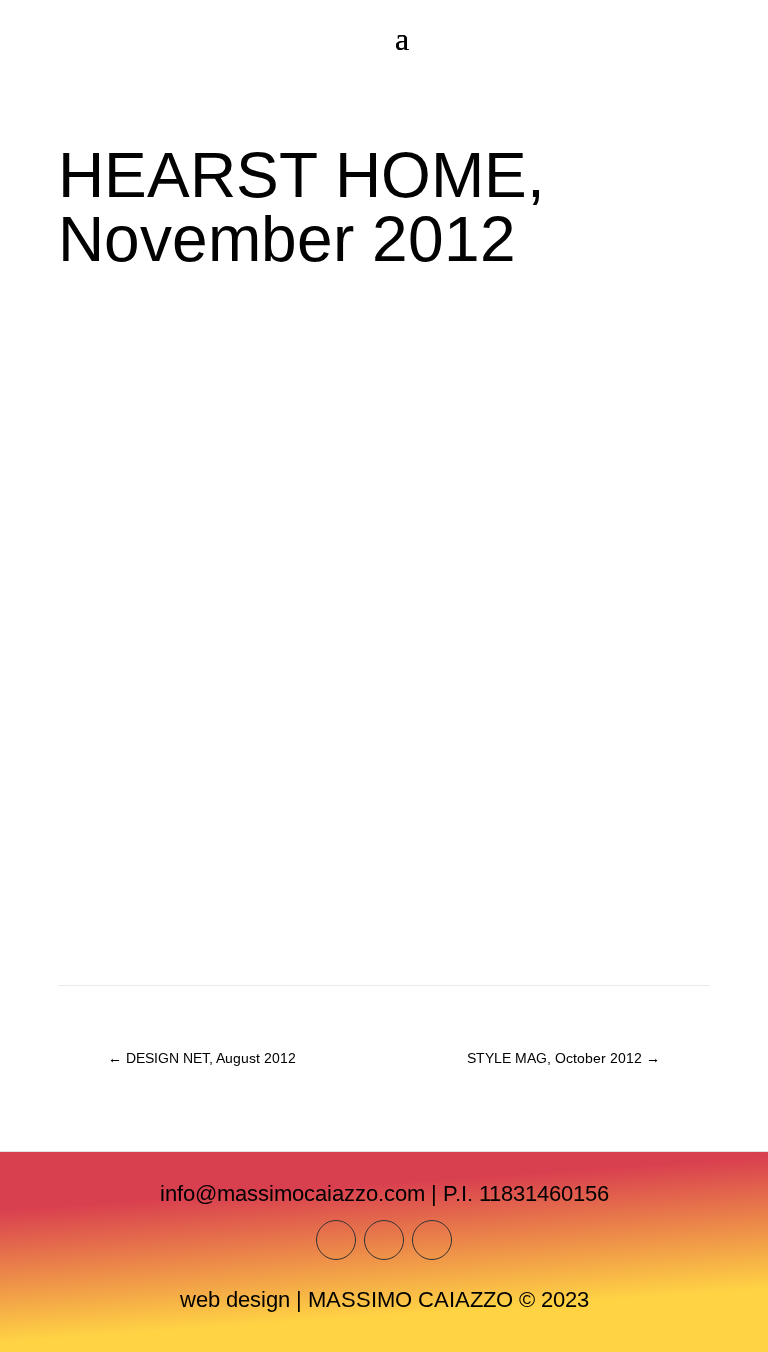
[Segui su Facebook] (384, 1240)
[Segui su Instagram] (336, 1240)
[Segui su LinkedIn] (432, 1240)
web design (235, 1299)
